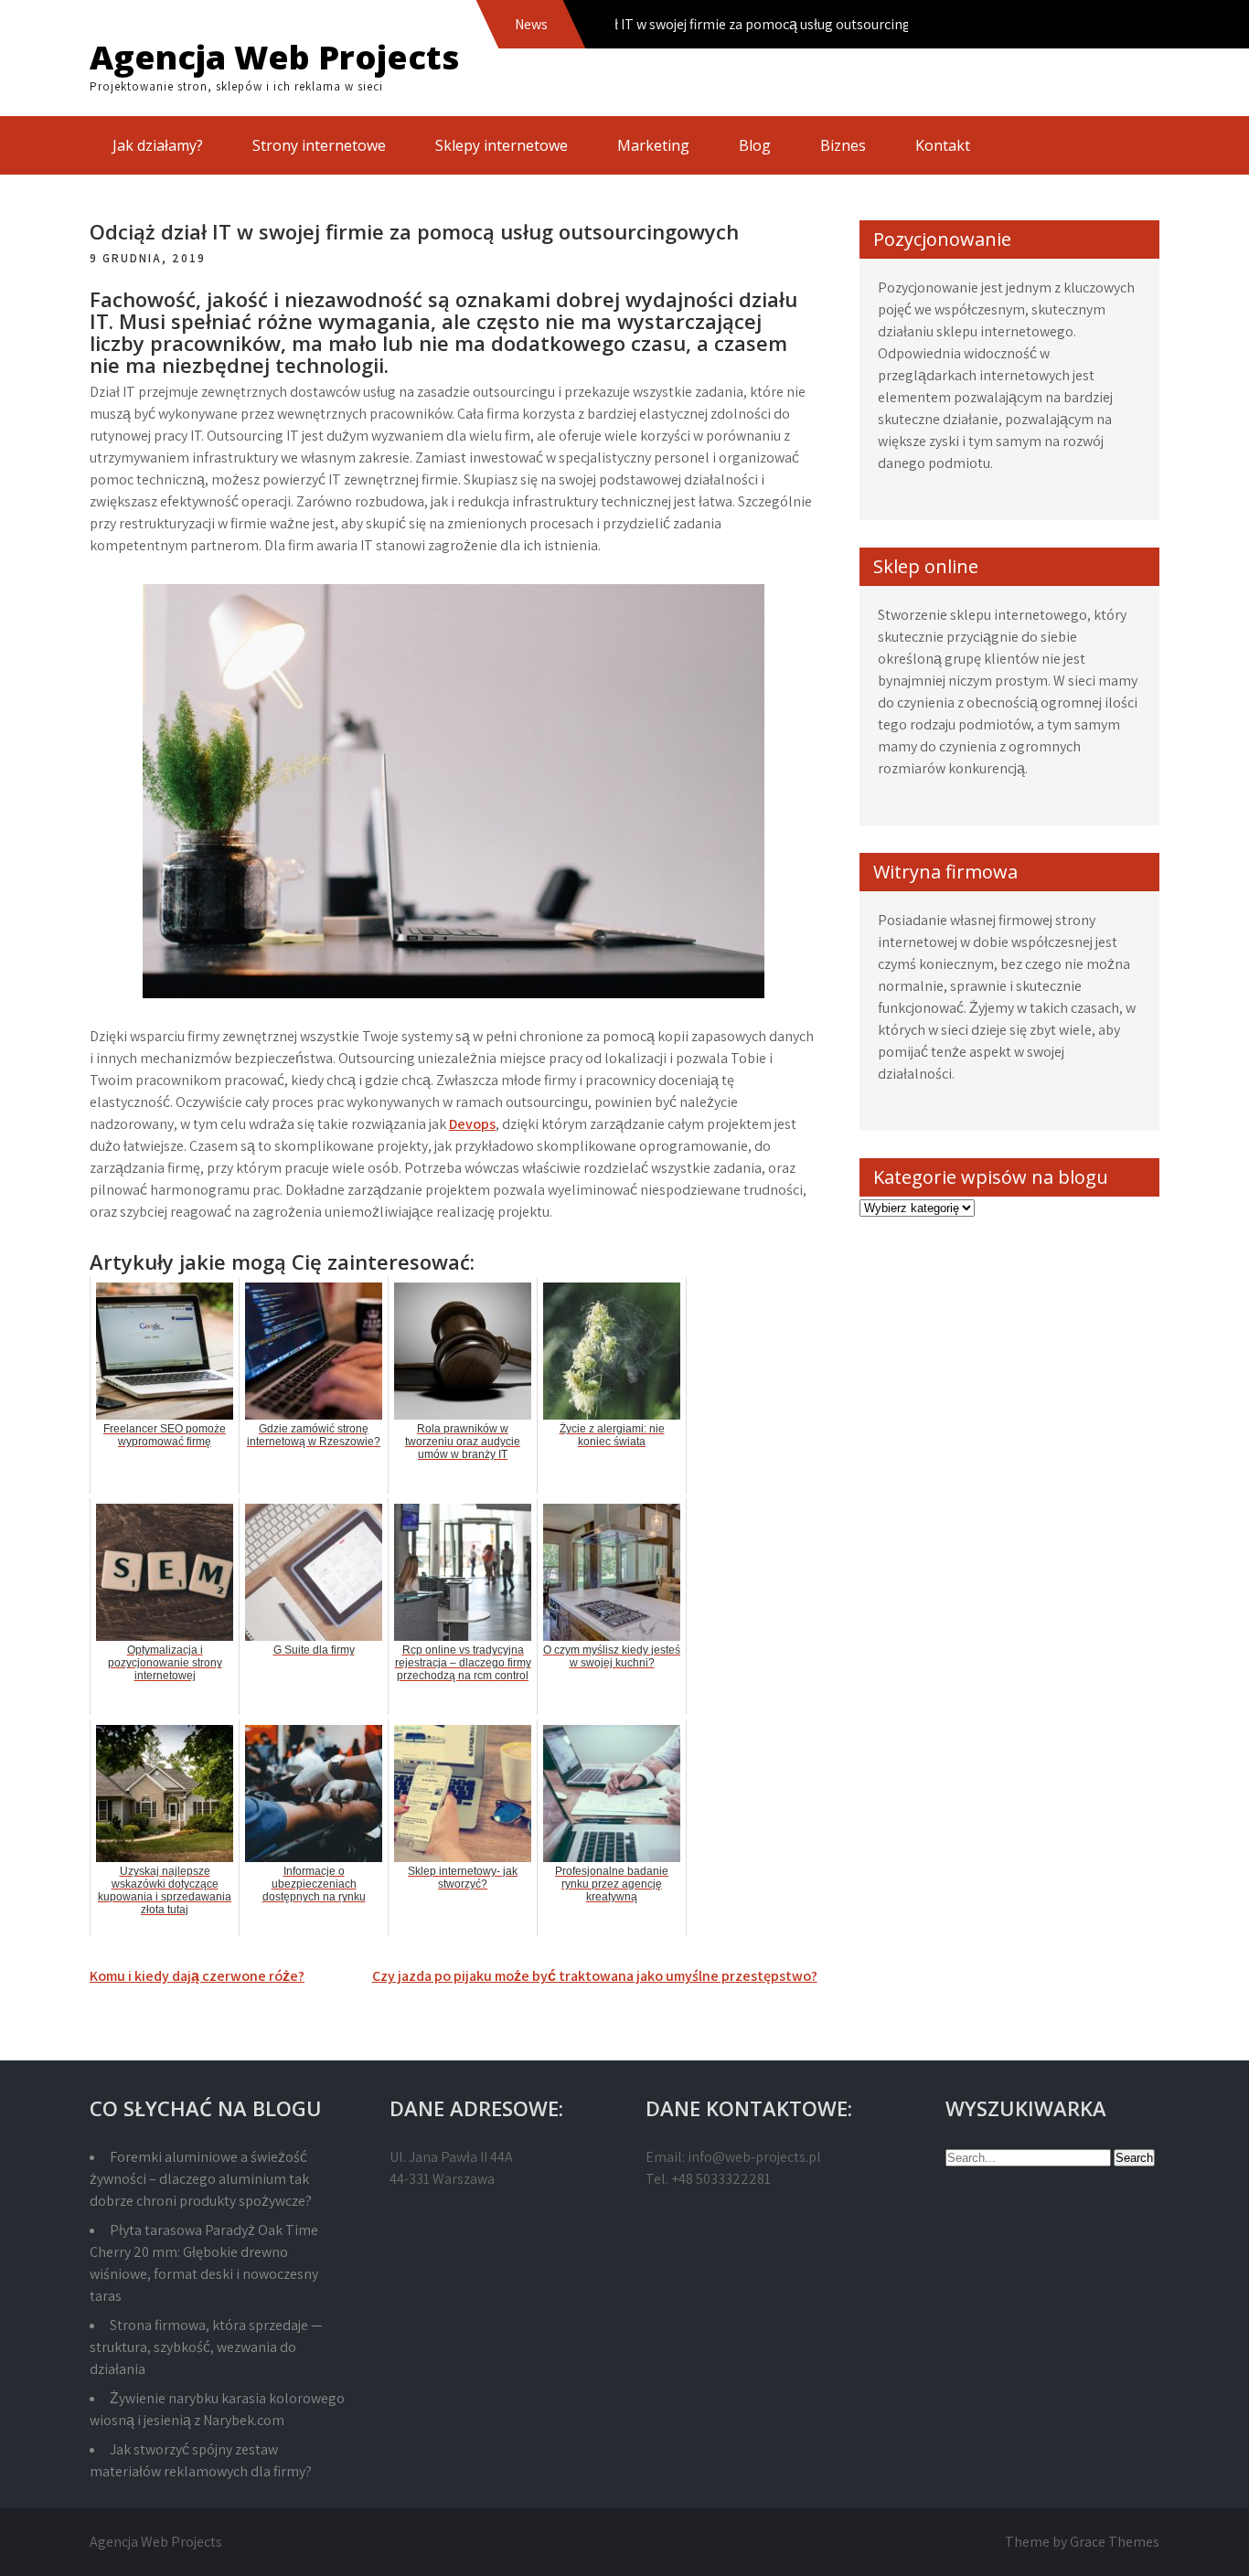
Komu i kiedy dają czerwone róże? (197, 1976)
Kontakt (943, 145)
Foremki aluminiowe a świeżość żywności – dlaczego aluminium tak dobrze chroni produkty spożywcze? (201, 2179)
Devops (472, 1124)
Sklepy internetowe (502, 145)
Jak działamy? (158, 145)
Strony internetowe (319, 145)
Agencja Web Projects (274, 57)
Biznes (843, 145)
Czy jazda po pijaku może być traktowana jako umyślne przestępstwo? (595, 1976)
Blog (755, 145)
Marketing (653, 145)
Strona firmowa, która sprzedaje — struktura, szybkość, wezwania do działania (206, 2347)
